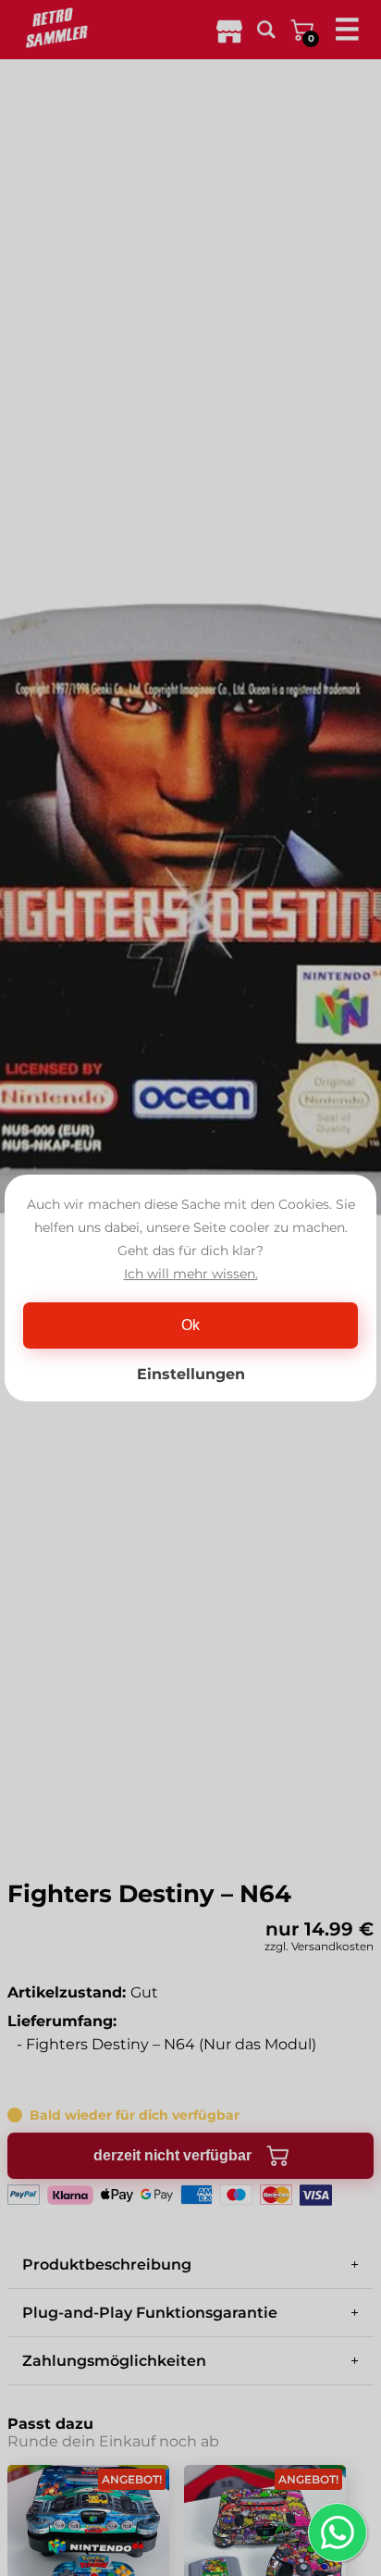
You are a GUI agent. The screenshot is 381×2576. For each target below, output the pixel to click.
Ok (190, 1325)
